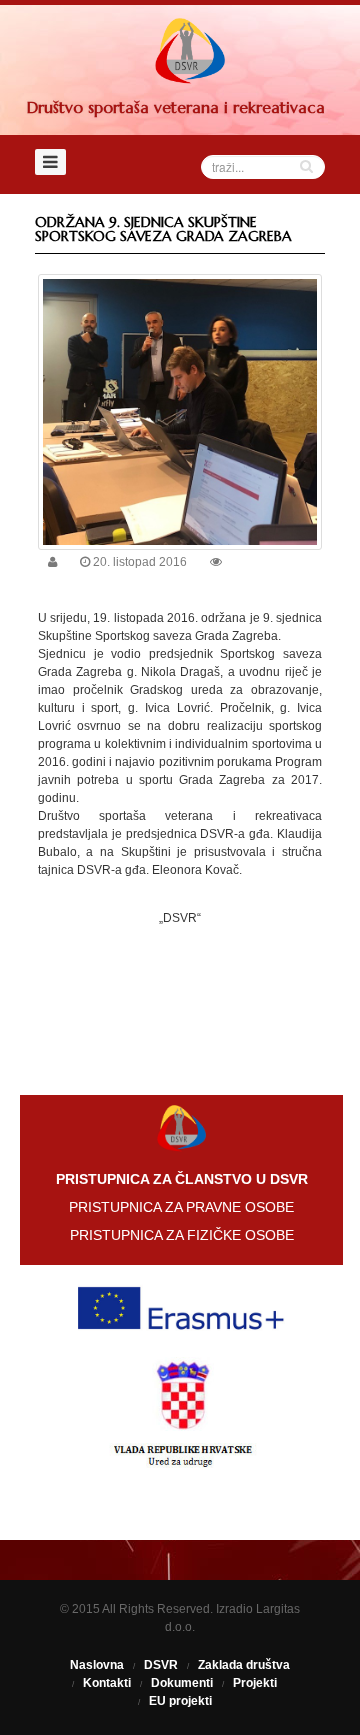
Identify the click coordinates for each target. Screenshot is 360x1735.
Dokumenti (182, 1683)
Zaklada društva (244, 1665)
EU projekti (180, 1701)
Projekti (255, 1683)
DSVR (161, 1665)
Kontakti (107, 1683)
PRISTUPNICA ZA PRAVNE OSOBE (181, 1207)
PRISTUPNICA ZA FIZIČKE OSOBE (182, 1235)
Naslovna (97, 1665)
